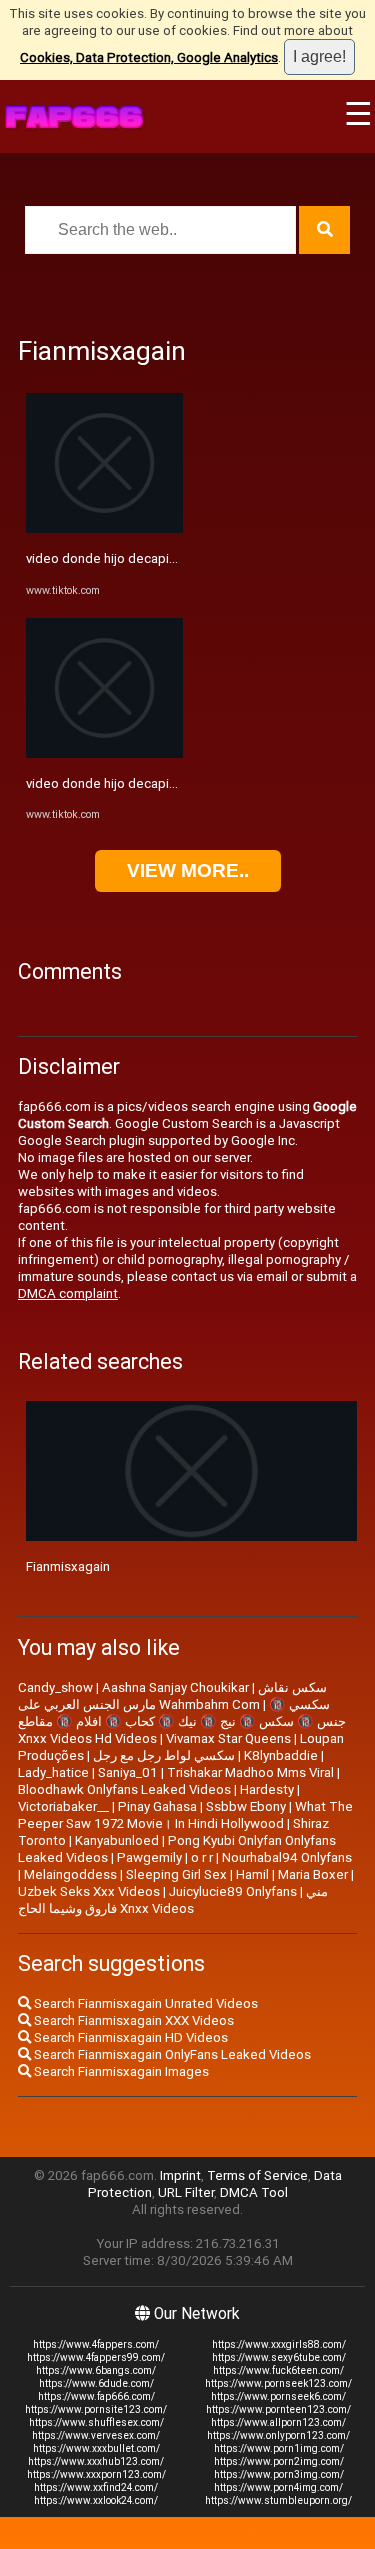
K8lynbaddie (281, 1755)
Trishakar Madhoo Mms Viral (250, 1772)
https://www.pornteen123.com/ (278, 2409)
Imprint (180, 2175)
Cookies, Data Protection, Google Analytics (149, 57)
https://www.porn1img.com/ (279, 2448)
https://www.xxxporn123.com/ (96, 2474)
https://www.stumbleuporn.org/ (278, 2500)
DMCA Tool (254, 2192)
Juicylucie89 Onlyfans (233, 1891)
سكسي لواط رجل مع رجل (164, 1755)
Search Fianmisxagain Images (120, 2071)
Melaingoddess (70, 1874)
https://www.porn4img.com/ (278, 2487)
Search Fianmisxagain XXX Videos (132, 2020)
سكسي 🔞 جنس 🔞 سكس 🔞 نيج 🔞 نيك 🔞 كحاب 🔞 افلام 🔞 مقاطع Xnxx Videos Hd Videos (182, 1721)
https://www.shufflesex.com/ (96, 2422)
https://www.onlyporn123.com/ (278, 2435)
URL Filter (186, 2192)
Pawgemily (149, 1857)
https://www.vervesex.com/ (96, 2435)
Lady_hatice (53, 1772)
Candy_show (55, 1687)
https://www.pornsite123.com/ (96, 2409)
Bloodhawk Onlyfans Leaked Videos (124, 1789)
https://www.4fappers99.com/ (96, 2357)
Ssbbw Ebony (246, 1806)
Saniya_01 (128, 1772)
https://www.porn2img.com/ (279, 2461)
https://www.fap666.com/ (96, 2396)
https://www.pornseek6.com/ (278, 2396)
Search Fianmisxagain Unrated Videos (144, 2003)
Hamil (252, 1874)
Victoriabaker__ (63, 1806)
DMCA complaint (68, 1293)
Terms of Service (257, 2175)
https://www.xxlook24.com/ (96, 2500)
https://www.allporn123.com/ (278, 2422)
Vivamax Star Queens (228, 1738)
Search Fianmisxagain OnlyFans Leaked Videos (171, 2054)
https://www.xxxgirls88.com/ (279, 2344)
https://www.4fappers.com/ (96, 2344)
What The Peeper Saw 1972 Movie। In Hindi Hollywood (185, 1815)
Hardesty (267, 1789)
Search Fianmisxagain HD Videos (129, 2037)
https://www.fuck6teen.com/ (278, 2370)
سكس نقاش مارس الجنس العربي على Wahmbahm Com (172, 1696)
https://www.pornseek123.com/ (278, 2383)
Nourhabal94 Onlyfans (287, 1857)
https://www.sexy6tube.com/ (279, 2357)
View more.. (188, 870)
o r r (202, 1857)
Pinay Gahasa (157, 1806)
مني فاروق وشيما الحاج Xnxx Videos (173, 1900)
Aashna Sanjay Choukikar (175, 1687)
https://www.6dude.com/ (96, 2383)
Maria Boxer (313, 1874)
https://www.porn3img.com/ (279, 2474)
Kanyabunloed (117, 1840)
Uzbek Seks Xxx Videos (89, 1891)
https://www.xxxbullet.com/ (96, 2448)
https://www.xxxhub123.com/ (96, 2461)
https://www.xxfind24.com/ (96, 2487)
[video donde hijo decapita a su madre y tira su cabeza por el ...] (104, 528)
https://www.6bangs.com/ (96, 2370)
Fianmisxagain (68, 1566)
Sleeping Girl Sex (176, 1874)
